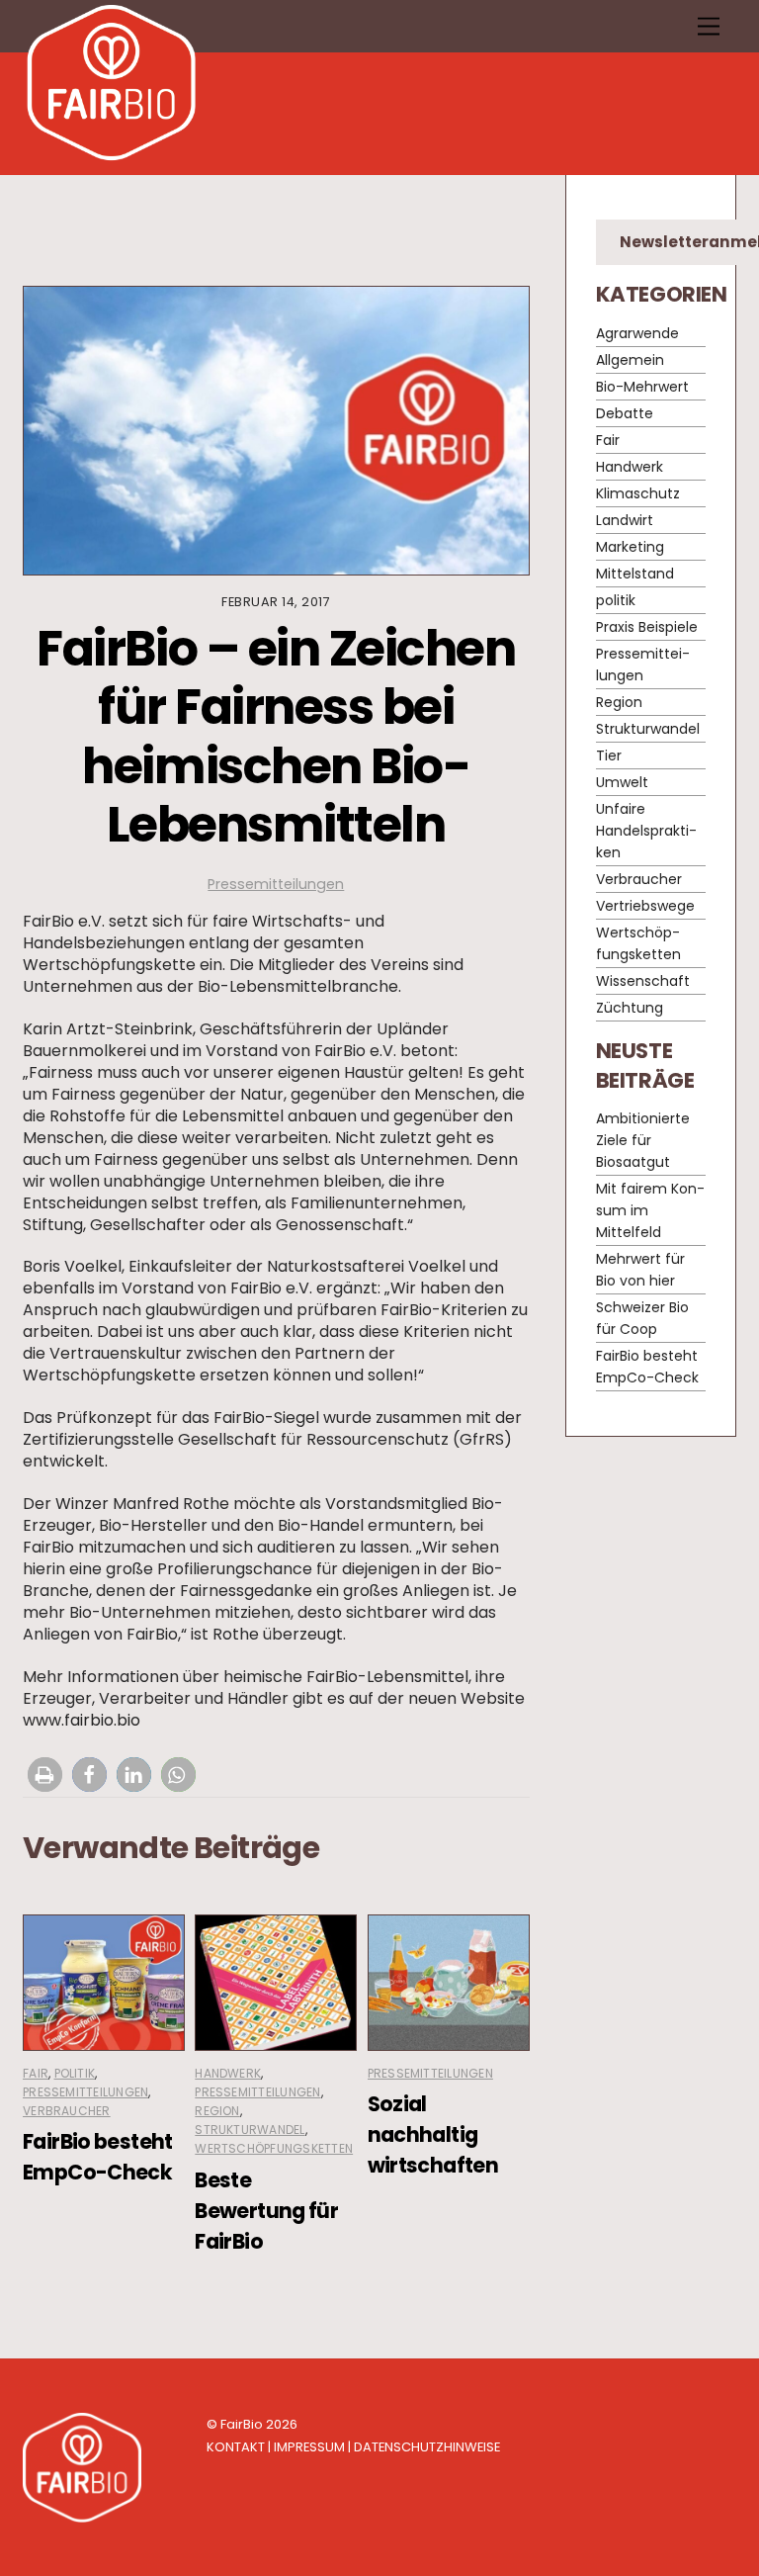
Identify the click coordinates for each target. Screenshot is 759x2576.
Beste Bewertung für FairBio (266, 2211)
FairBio (242, 2424)
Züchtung (630, 1008)
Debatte (625, 413)
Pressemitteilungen (276, 884)
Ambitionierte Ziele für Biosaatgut (643, 1140)
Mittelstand (635, 574)
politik (75, 2073)
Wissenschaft (643, 981)
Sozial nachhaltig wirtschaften (433, 2134)
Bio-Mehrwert (642, 387)
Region (217, 2111)
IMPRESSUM (309, 2447)
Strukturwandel (250, 2130)
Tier (609, 755)
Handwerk (228, 2073)
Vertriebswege (645, 906)
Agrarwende (637, 333)
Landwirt (625, 520)
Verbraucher (67, 2111)
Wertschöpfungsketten (274, 2148)
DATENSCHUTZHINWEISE (427, 2447)
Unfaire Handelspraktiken (646, 831)
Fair (36, 2073)
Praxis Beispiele (647, 627)
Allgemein (630, 360)
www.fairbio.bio (82, 1720)
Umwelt (622, 782)
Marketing (630, 547)
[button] (45, 1775)
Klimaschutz (638, 493)
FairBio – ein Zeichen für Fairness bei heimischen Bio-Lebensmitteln (276, 737)
